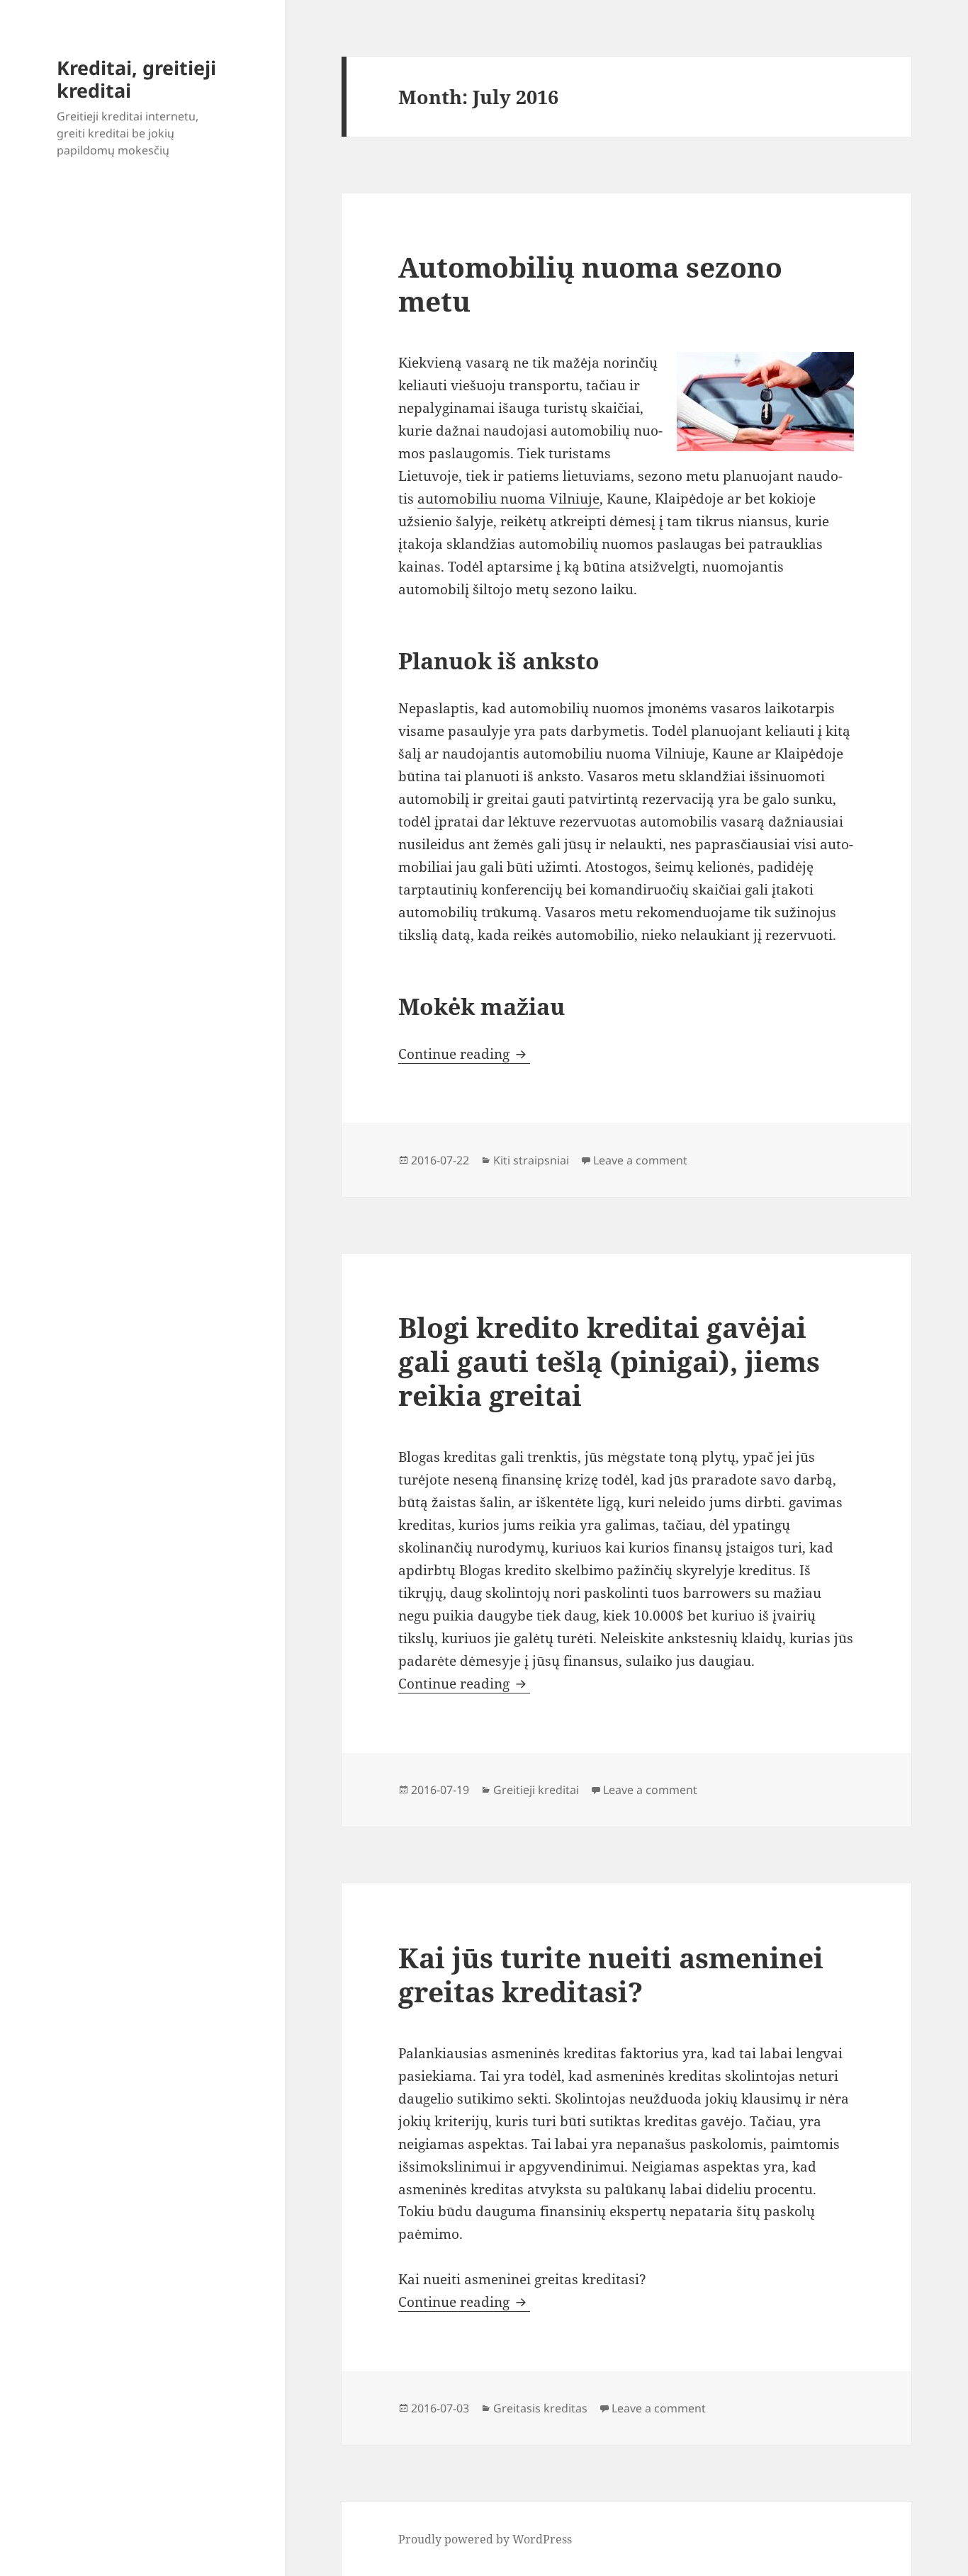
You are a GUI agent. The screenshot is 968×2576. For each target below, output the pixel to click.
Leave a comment (640, 1160)
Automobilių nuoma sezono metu (590, 284)
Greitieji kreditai (536, 1790)
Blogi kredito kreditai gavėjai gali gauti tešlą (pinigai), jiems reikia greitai (609, 1361)
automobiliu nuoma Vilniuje (508, 499)
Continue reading (464, 1054)
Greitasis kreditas (540, 2408)
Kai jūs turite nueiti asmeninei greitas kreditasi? (611, 1974)
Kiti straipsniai (531, 1160)
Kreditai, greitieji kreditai (136, 79)
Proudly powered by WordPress (485, 2539)
